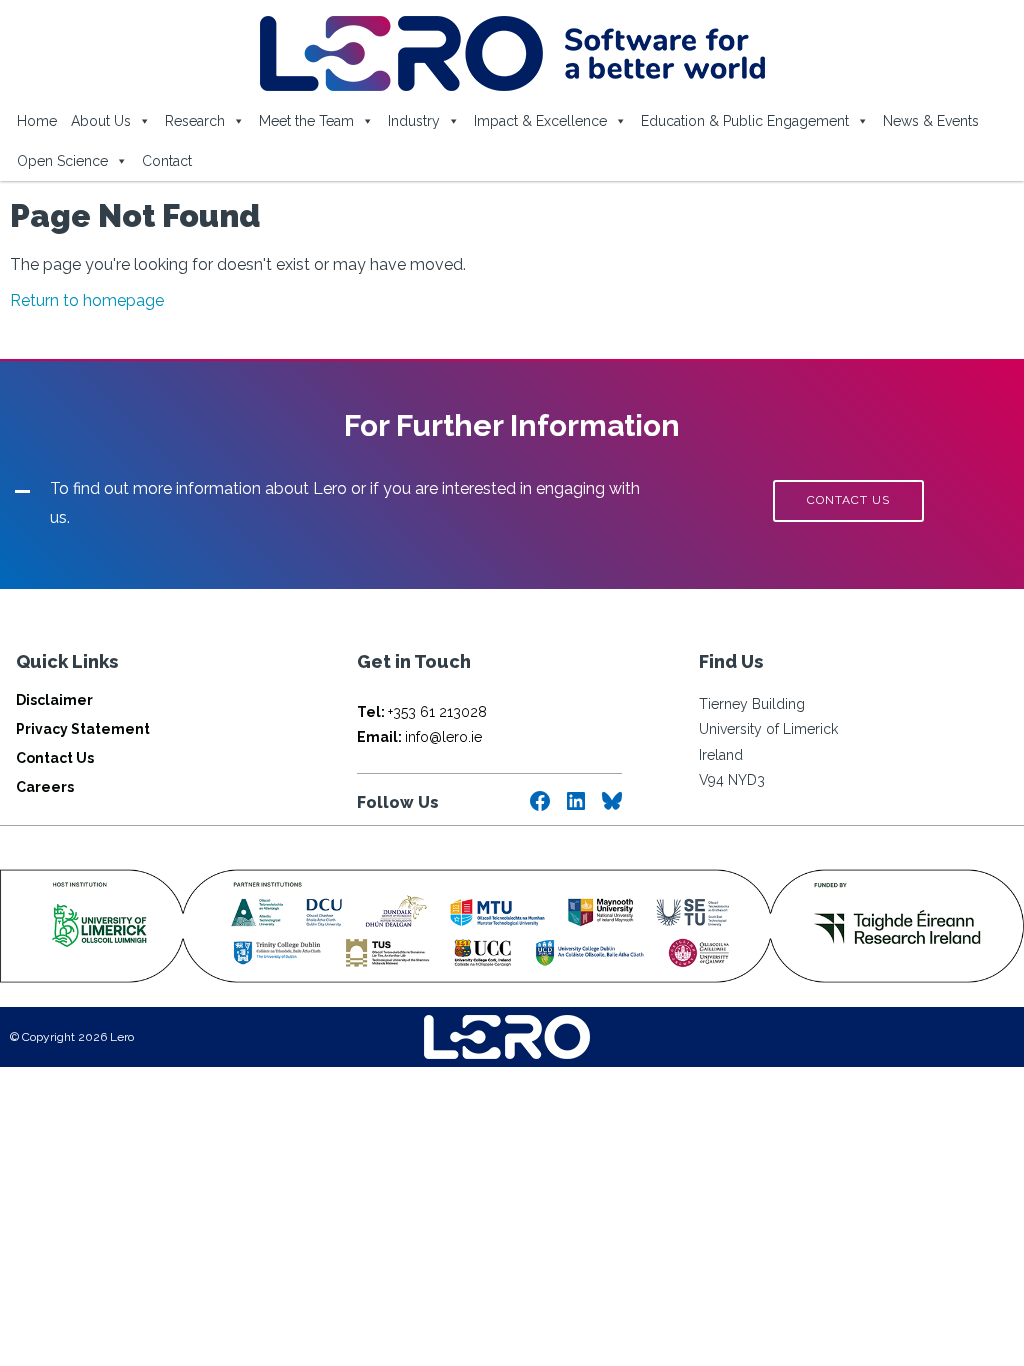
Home (37, 121)
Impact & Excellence (540, 121)
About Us (101, 121)
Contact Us (55, 758)
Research (195, 121)
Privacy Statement (83, 729)
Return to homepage (87, 300)
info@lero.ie (419, 737)
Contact (167, 161)
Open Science (62, 161)
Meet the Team (306, 121)
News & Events (931, 121)
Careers (45, 787)
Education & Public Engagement (745, 121)
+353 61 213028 (422, 712)
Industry (414, 121)
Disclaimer (54, 700)
